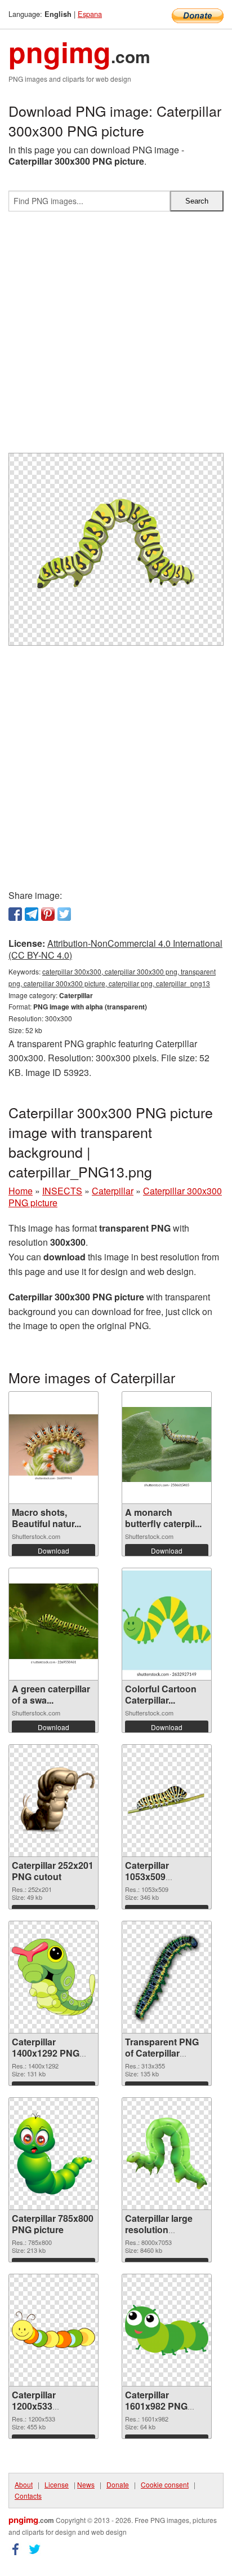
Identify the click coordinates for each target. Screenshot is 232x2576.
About (24, 2484)
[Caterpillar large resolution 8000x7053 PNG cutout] (167, 2154)
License (57, 2484)
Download (53, 1551)
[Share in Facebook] (15, 914)
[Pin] (48, 914)
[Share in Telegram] (32, 914)
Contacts (28, 2496)
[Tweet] (64, 914)
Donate (118, 2484)
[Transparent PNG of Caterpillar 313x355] (167, 1977)
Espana (90, 14)
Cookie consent (165, 2484)
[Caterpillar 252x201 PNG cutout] (53, 1801)
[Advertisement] (116, 337)
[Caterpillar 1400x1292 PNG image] (53, 1977)
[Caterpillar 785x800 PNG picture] (53, 2153)
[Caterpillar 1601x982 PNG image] (167, 2330)
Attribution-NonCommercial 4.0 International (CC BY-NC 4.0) (115, 949)
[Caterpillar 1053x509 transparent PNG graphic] (167, 1800)
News (86, 2484)
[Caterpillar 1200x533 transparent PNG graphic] (53, 2330)
